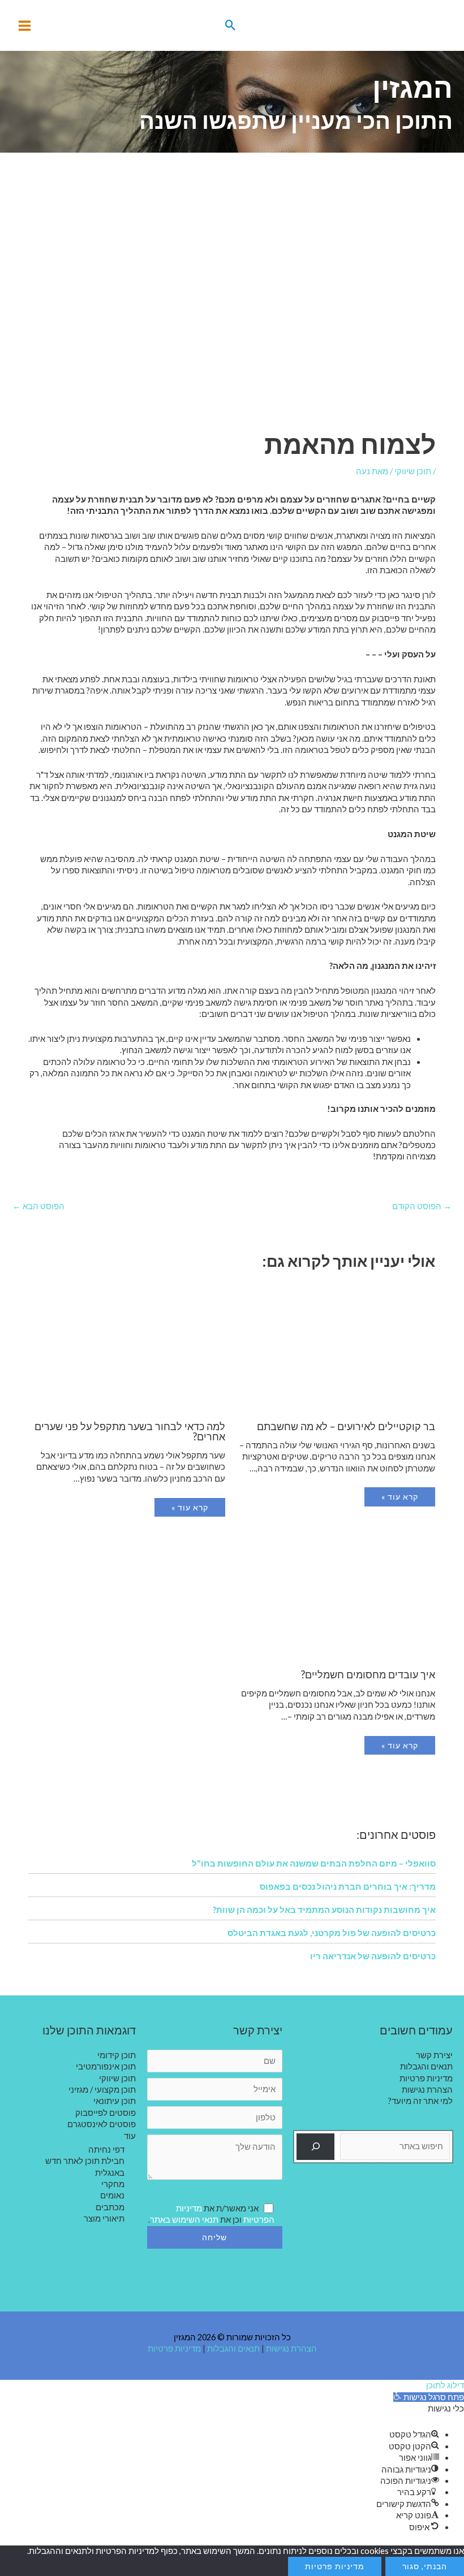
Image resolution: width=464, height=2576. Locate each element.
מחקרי (113, 2184)
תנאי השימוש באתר (184, 2220)
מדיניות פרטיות (426, 2078)
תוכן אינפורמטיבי (106, 2066)
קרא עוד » (400, 1497)
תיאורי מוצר (104, 2218)
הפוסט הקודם (422, 1206)
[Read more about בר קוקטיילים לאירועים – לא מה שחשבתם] (337, 1347)
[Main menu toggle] (25, 26)
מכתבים (110, 2207)
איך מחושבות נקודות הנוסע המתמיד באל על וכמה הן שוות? (324, 1910)
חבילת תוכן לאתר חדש (85, 2161)
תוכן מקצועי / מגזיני (102, 2090)
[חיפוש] (315, 2147)
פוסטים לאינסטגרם (102, 2124)
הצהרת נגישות (427, 2090)
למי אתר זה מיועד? (420, 2101)
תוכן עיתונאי (115, 2101)
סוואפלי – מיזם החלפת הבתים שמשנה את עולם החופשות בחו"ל (314, 1863)
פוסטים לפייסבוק (106, 2113)
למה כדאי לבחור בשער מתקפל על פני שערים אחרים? (130, 1431)
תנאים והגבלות (426, 2066)
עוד (130, 2136)
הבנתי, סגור (425, 2566)
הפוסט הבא (38, 1206)
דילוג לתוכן (445, 2385)
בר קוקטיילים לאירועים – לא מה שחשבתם (346, 1426)
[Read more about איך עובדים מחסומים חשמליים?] (337, 1595)
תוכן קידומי (117, 2055)
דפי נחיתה (106, 2149)
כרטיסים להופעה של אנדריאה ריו (373, 1956)
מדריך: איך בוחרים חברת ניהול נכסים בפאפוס (348, 1886)
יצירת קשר (434, 2055)
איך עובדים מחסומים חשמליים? (368, 1674)
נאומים (112, 2195)
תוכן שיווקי (413, 471)
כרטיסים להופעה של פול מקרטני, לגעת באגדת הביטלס (332, 1933)
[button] (231, 25)
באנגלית (110, 2173)
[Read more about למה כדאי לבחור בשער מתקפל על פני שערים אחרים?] (127, 1347)
